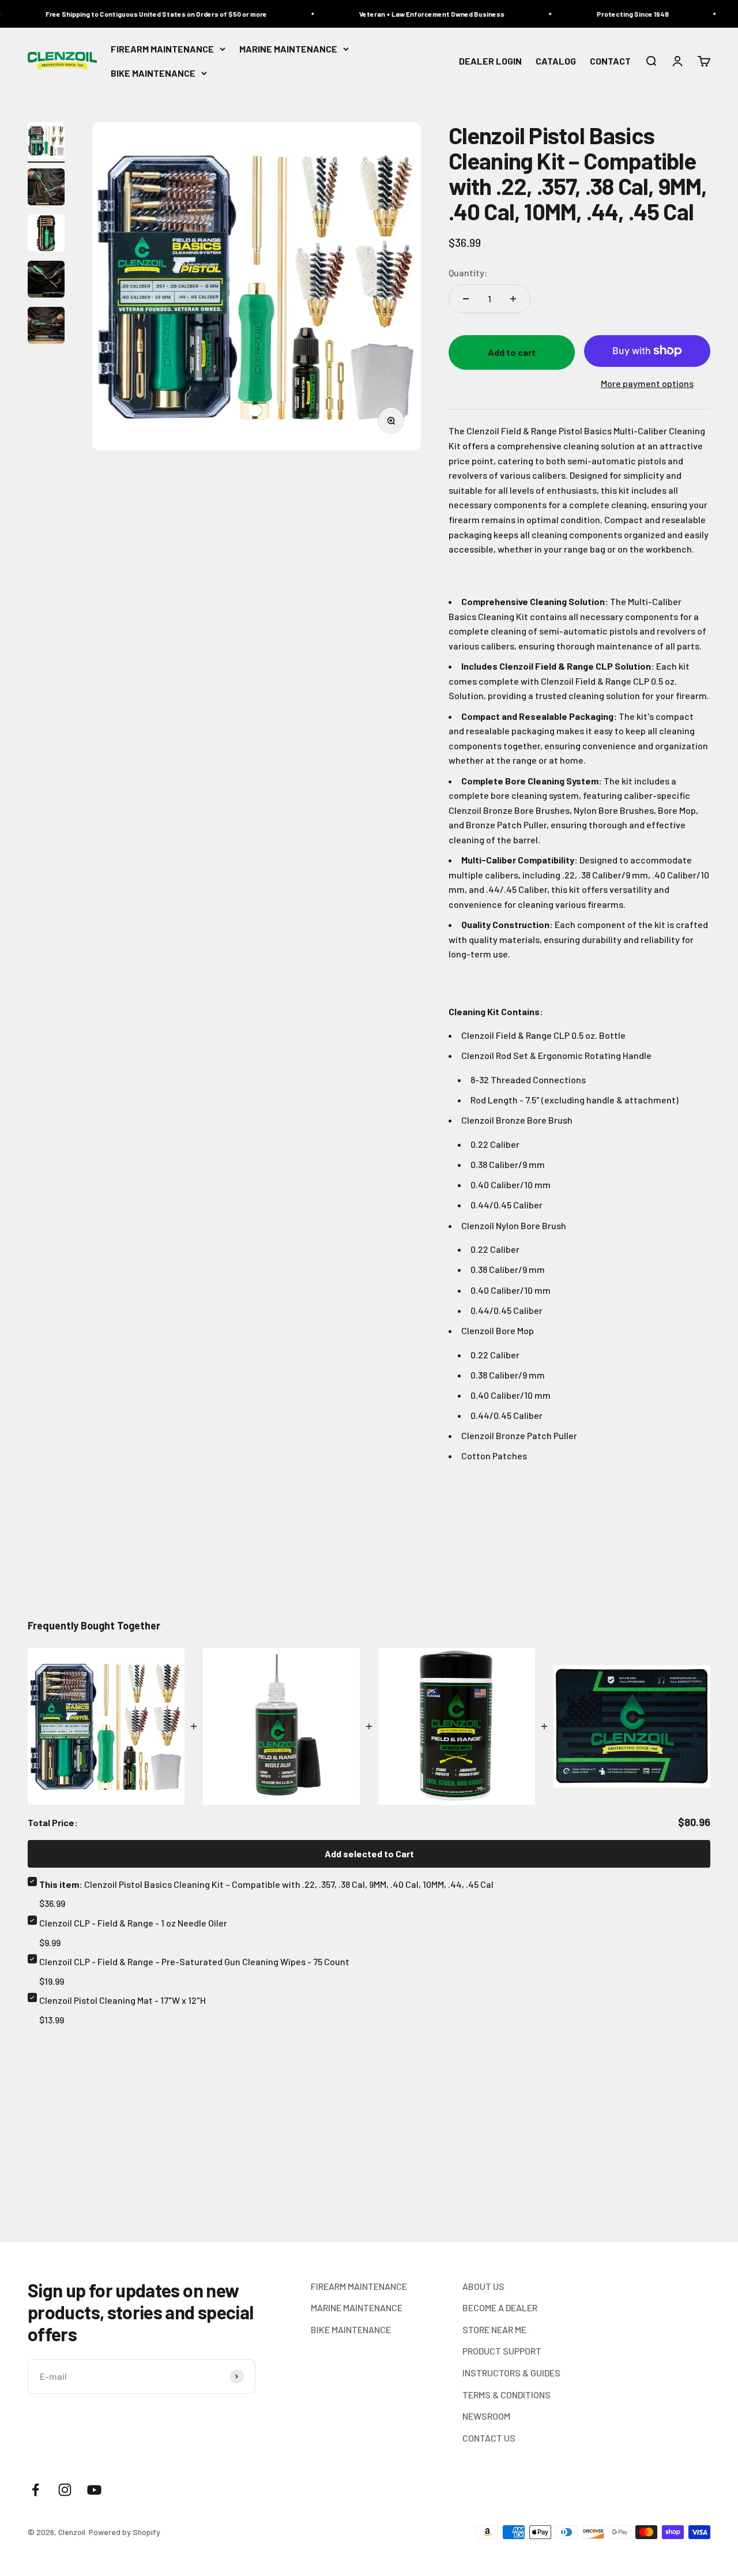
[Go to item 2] (46, 189)
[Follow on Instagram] (65, 2490)
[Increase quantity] (513, 299)
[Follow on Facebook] (35, 2490)
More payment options (647, 383)
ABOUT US (483, 2286)
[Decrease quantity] (466, 299)
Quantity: (468, 273)
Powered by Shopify (125, 2532)
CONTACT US (489, 2438)
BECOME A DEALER (500, 2307)
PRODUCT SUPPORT (502, 2351)
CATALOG (556, 61)
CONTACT (610, 61)
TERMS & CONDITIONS (507, 2395)
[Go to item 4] (46, 281)
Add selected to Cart (369, 1854)
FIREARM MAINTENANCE (162, 49)
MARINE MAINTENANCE (288, 49)
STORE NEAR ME (494, 2329)
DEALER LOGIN (490, 61)
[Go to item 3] (46, 235)
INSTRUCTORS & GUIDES (511, 2373)
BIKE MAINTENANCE (153, 73)
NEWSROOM (486, 2416)
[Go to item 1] (46, 142)
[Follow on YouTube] (94, 2490)
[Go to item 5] (46, 327)
